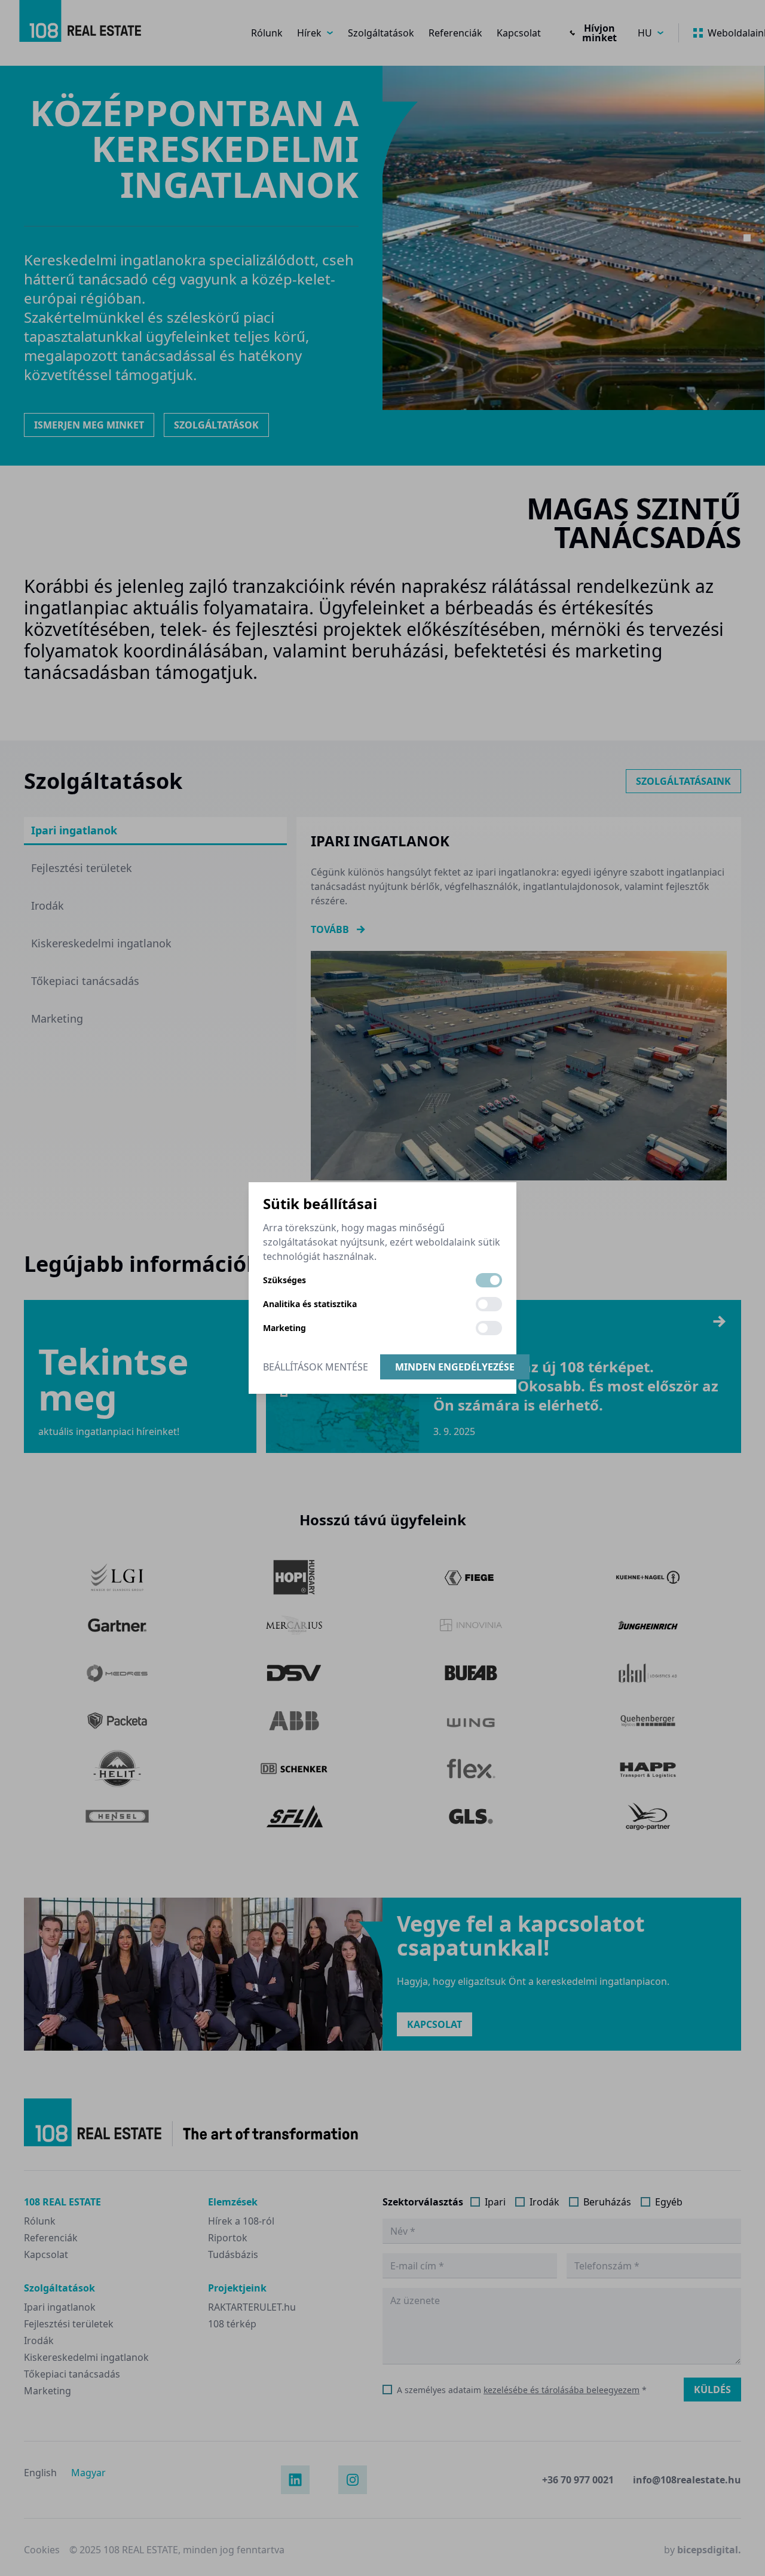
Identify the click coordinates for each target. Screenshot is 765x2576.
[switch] (489, 1280)
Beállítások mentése (316, 1367)
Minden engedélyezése (455, 1367)
